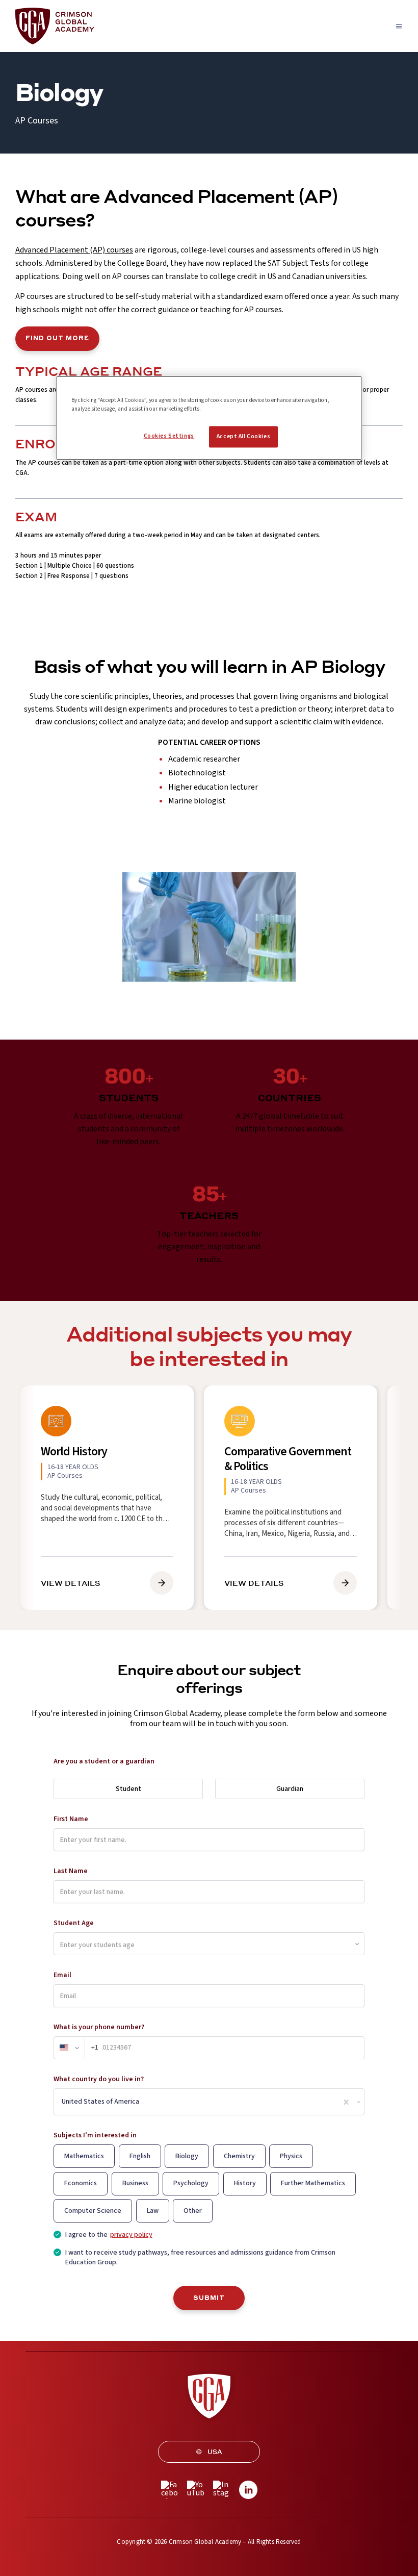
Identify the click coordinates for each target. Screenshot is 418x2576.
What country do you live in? (99, 2079)
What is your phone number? (99, 2027)
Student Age (74, 1923)
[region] (209, 418)
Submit (209, 2298)
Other (193, 2211)
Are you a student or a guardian (104, 1761)
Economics (81, 2183)
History (245, 2183)
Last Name (71, 1871)
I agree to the (109, 2235)
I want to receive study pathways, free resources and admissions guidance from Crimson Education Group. (200, 2258)
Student (128, 1789)
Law (153, 2211)
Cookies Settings (169, 436)
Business (135, 2183)
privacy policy (131, 2235)
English (140, 2156)
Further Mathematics (313, 2183)
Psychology (191, 2183)
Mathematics (84, 2156)
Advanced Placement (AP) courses (74, 250)
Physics (291, 2156)
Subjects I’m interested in (95, 2135)
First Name (71, 1819)
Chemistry (239, 2156)
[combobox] (62, 2102)
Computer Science (93, 2211)
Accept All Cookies (243, 436)
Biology (187, 2156)
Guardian (290, 1789)
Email (62, 1975)
